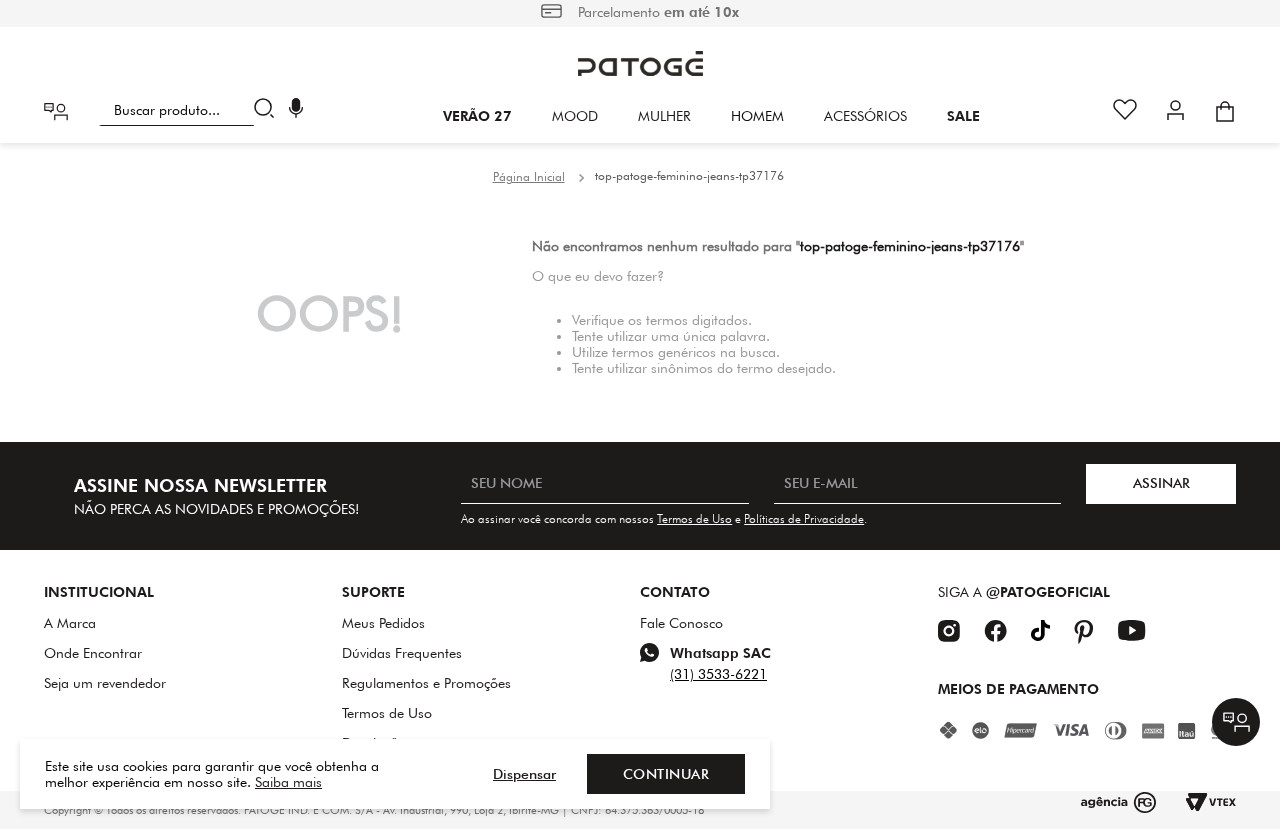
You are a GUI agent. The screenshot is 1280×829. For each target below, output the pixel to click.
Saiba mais (288, 782)
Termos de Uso (694, 518)
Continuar (666, 774)
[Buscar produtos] (268, 110)
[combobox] (190, 110)
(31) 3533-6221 (718, 674)
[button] (296, 110)
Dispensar (524, 774)
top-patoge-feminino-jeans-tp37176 (689, 175)
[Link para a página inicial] (529, 177)
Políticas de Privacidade (804, 518)
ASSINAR (1161, 483)
